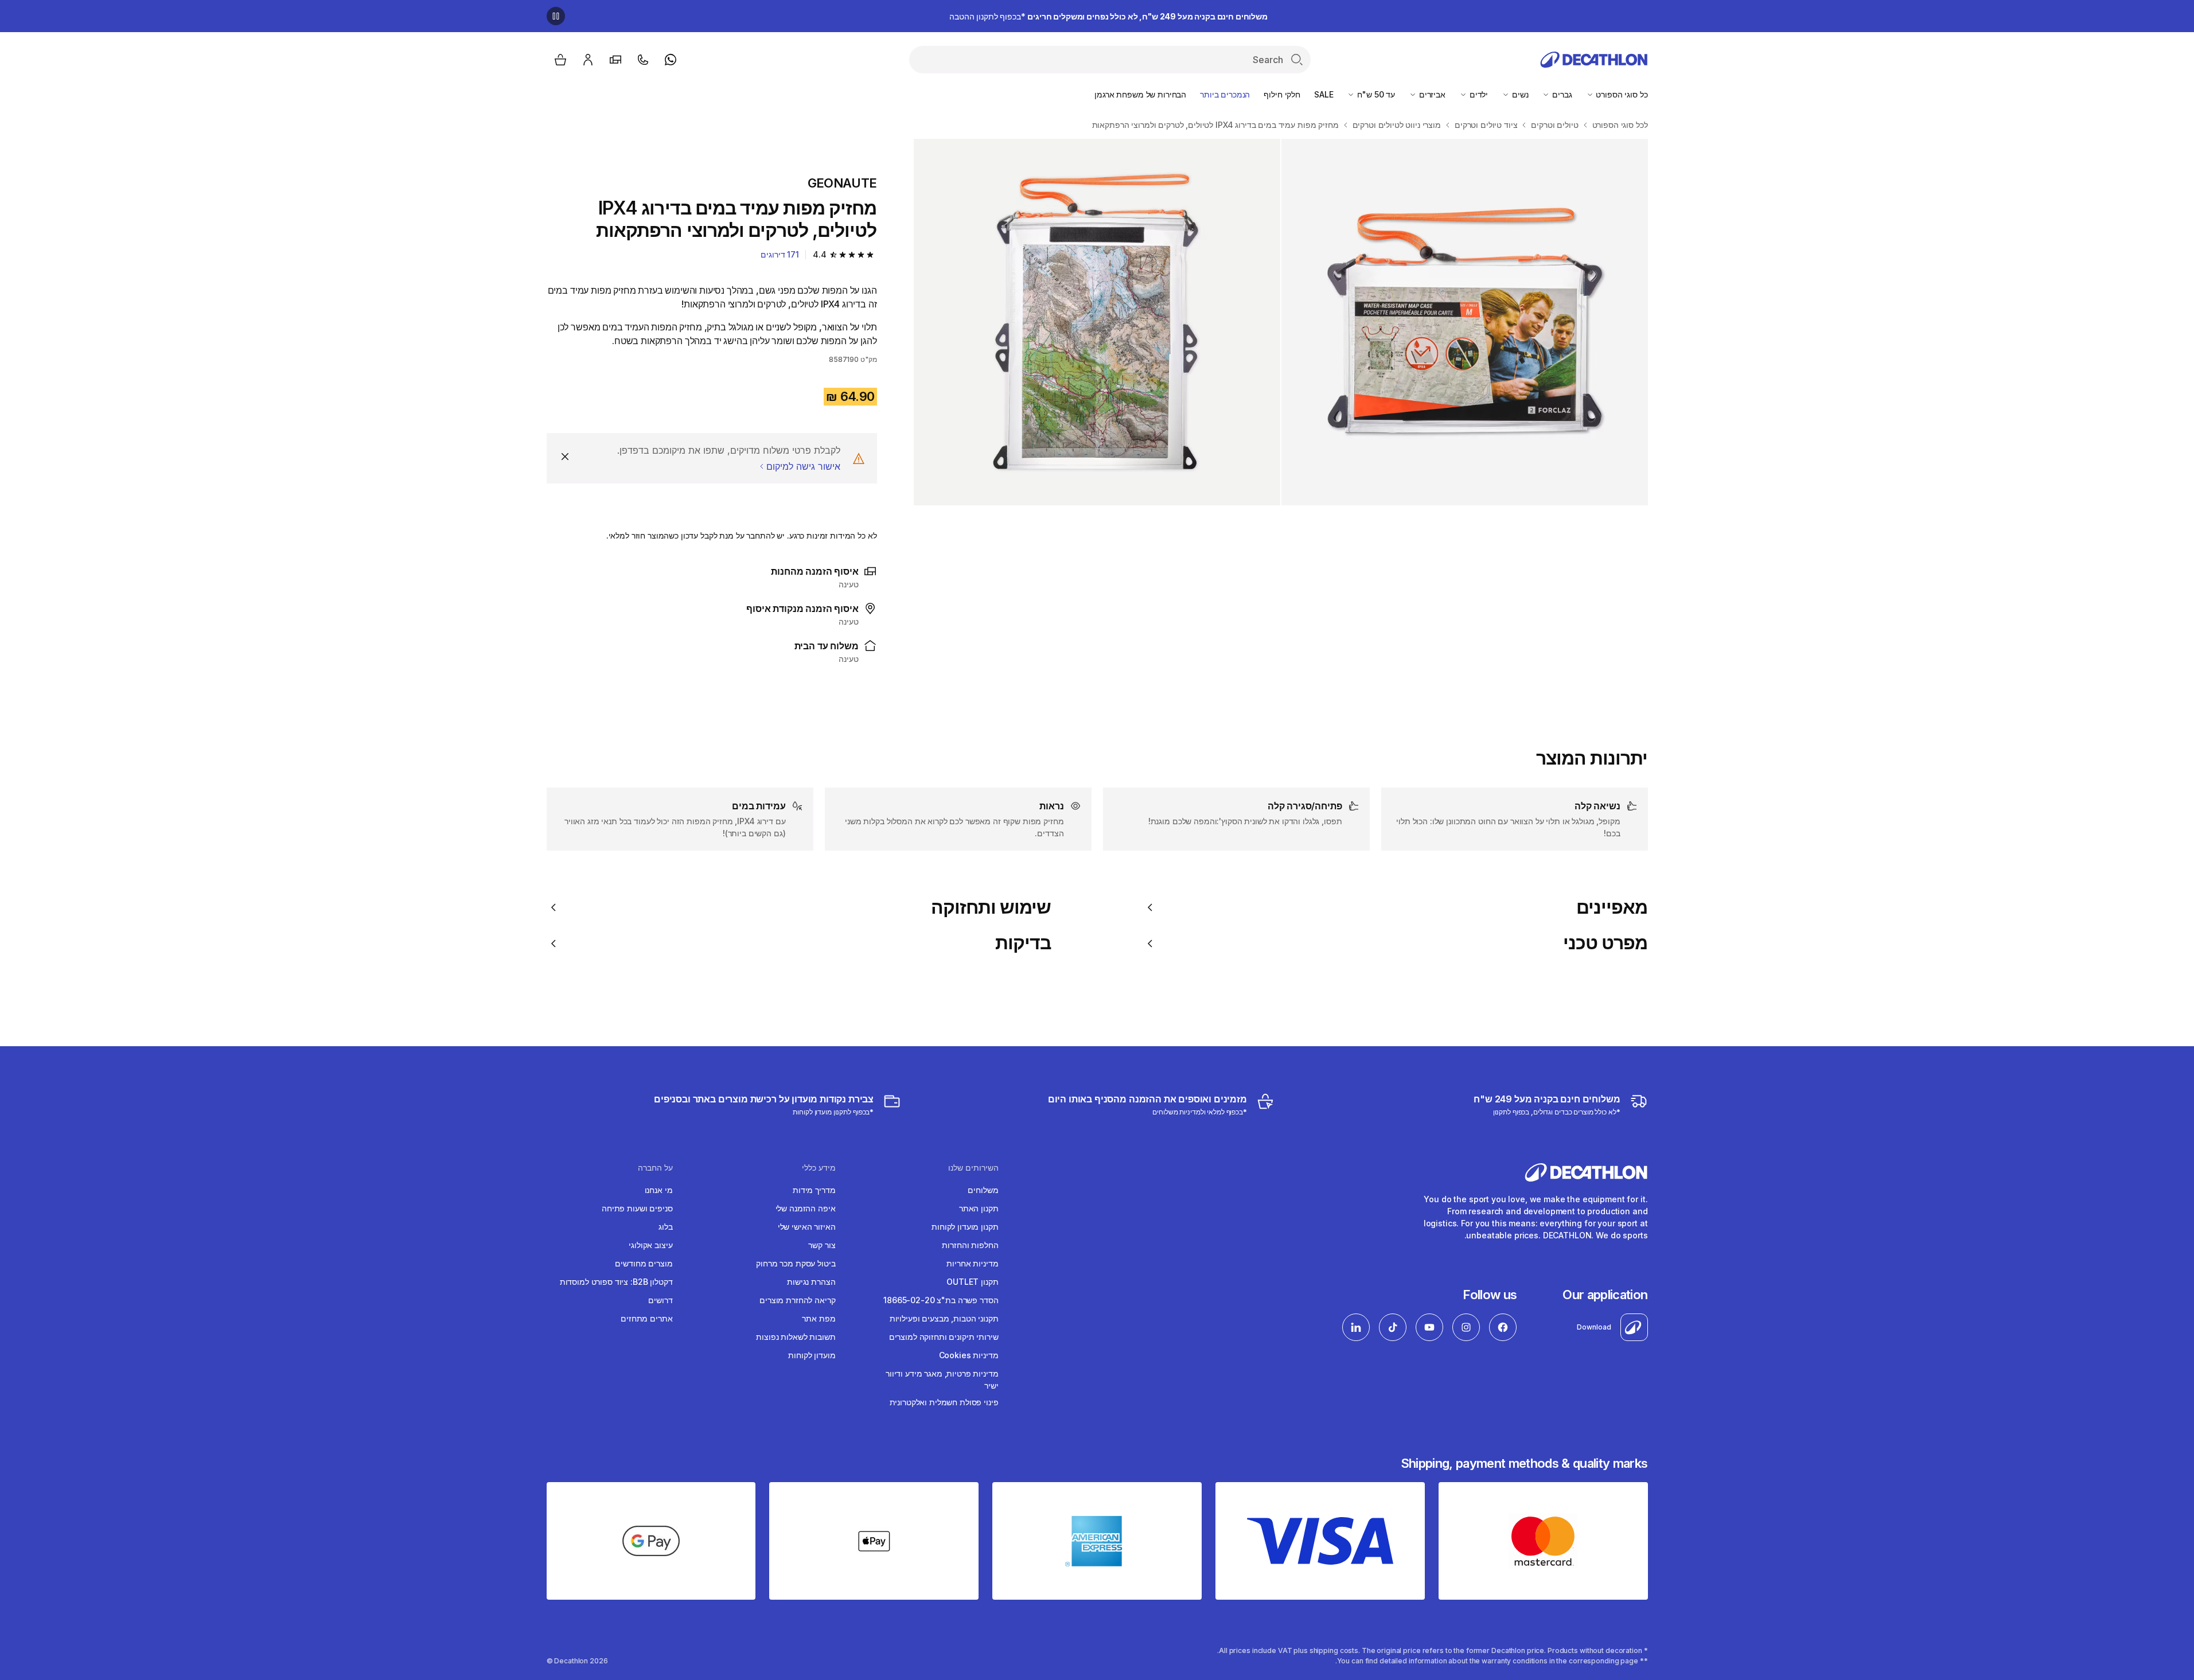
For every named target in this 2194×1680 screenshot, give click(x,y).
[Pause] (556, 16)
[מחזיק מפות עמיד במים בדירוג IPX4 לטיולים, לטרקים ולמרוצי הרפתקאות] (1465, 322)
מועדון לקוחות (812, 1355)
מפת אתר (819, 1318)
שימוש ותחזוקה (991, 907)
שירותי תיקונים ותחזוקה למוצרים (944, 1337)
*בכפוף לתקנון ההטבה (1108, 16)
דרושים (660, 1300)
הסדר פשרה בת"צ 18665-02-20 (941, 1300)
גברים (1561, 94)
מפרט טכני (1605, 943)
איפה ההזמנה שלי (806, 1208)
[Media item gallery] (1281, 322)
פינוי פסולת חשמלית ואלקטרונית (944, 1402)
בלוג (665, 1227)
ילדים (1478, 94)
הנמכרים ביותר (1225, 94)
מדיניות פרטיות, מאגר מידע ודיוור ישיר (942, 1379)
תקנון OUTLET (972, 1282)
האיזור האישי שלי (807, 1227)
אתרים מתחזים (646, 1318)
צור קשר (822, 1245)
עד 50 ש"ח (1375, 94)
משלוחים (983, 1190)
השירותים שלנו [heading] (973, 1168)
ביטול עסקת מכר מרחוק (796, 1263)
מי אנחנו (659, 1190)
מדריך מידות (814, 1190)
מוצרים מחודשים (644, 1263)
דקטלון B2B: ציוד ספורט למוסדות (616, 1282)
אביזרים (1431, 94)
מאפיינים (1612, 907)
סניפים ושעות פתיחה (637, 1208)
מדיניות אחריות (972, 1263)
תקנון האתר (979, 1208)
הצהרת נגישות (811, 1282)
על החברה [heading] (655, 1168)
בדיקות (1023, 943)
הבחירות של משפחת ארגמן (1140, 94)
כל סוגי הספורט (1621, 94)
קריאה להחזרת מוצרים (797, 1300)
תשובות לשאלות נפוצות (796, 1337)
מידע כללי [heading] (819, 1168)
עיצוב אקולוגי (650, 1245)
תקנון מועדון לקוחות (965, 1227)
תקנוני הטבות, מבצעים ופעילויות (944, 1318)
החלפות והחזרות (970, 1245)
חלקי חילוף (1282, 94)
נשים (1519, 94)
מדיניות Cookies (969, 1355)
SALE (1324, 94)
